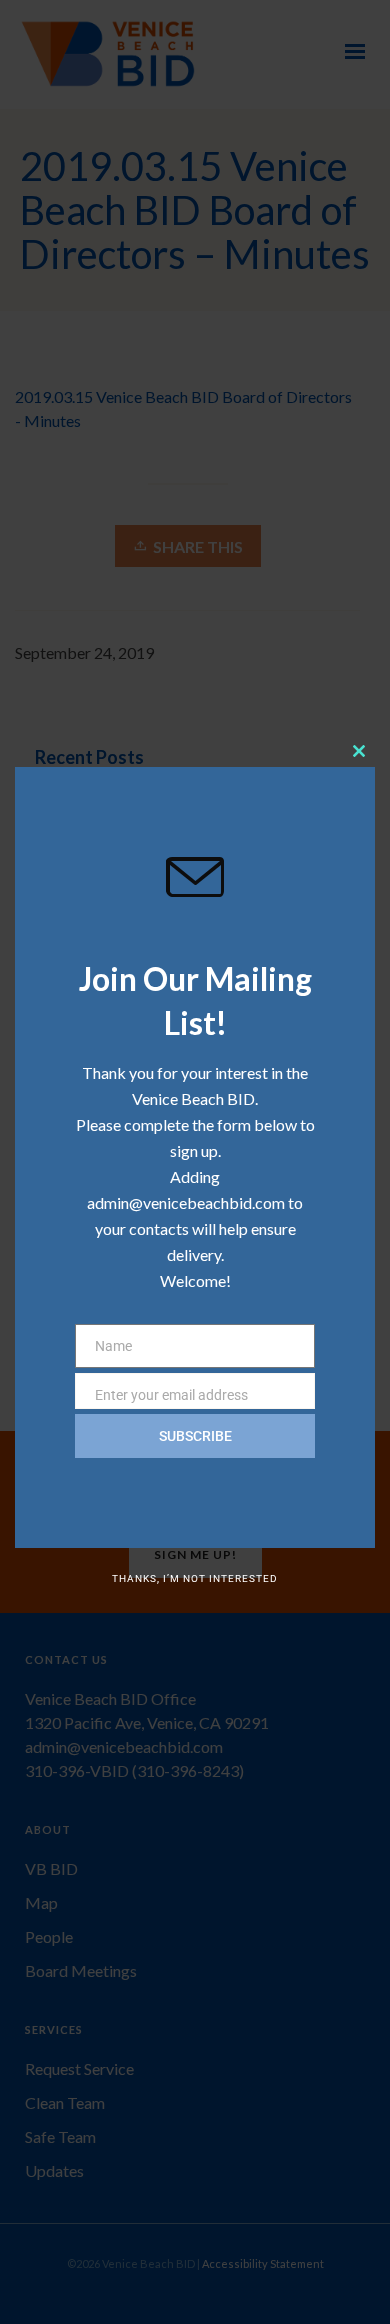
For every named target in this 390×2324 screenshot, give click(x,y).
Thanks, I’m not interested (195, 1578)
